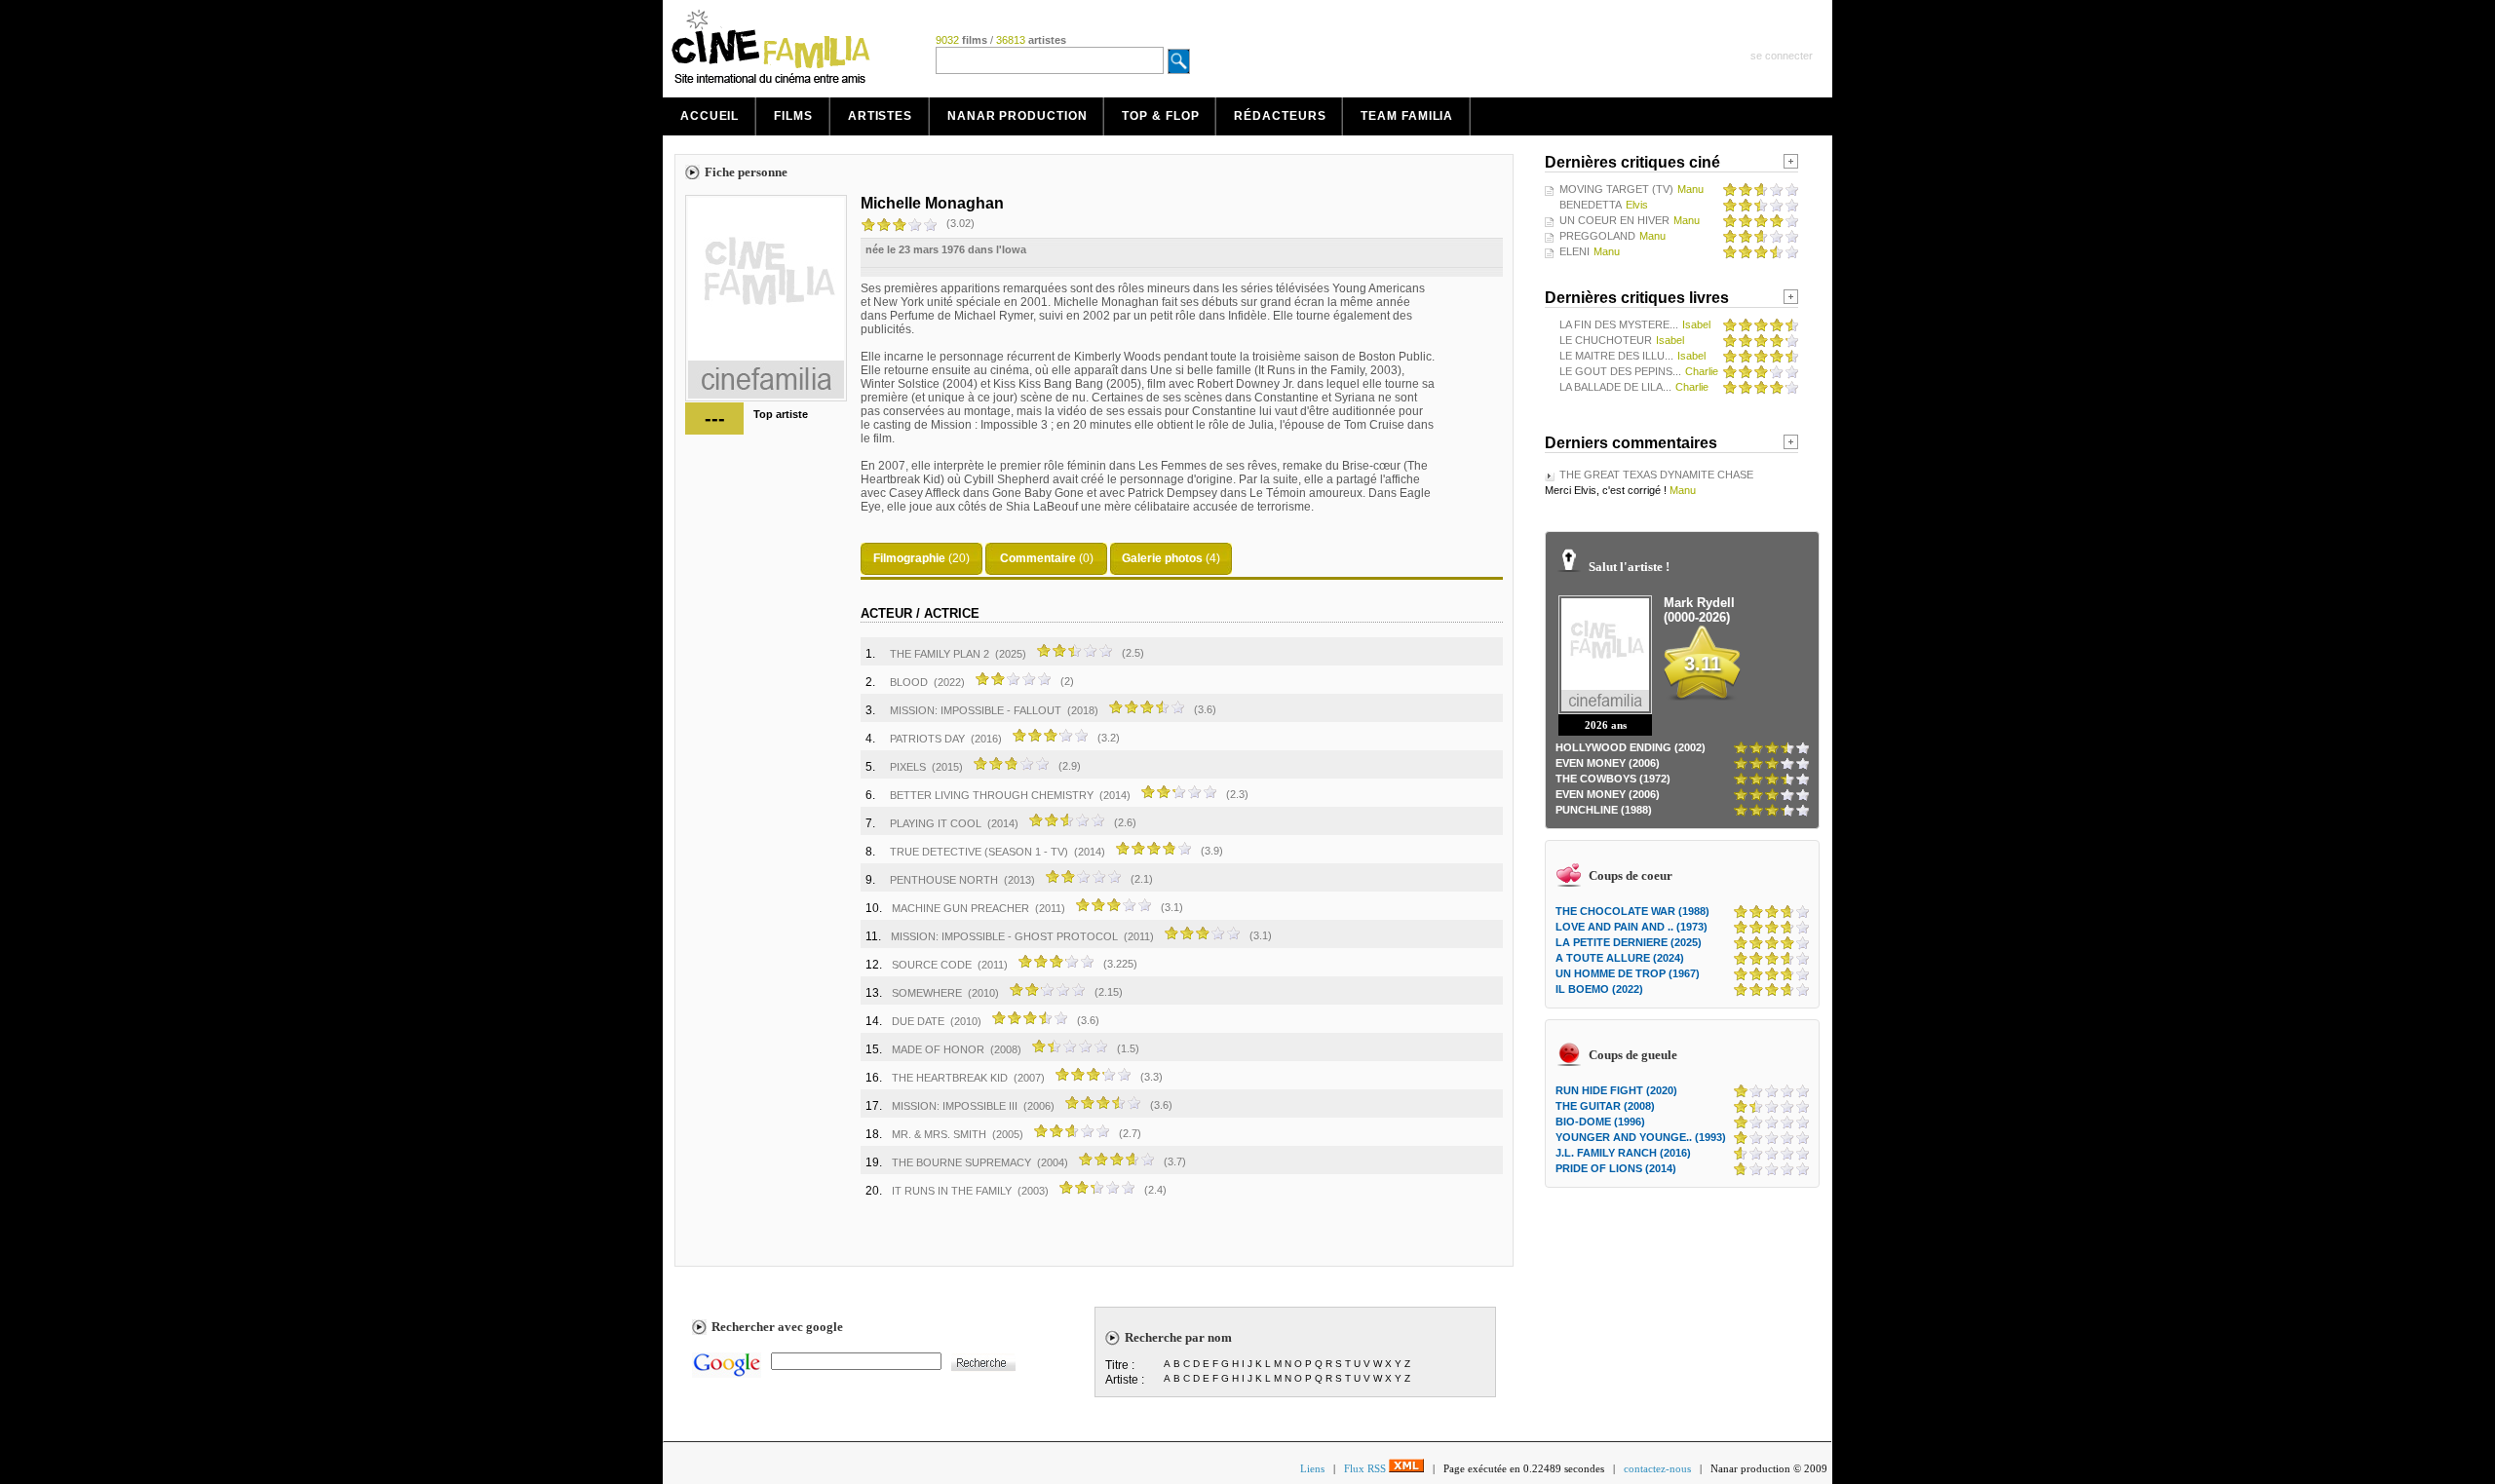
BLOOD (909, 682)
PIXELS (908, 767)
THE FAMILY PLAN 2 (940, 654)
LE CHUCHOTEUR (1606, 340)
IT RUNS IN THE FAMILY (952, 1191)
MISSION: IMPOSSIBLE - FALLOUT (976, 710)
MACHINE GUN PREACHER (960, 908)
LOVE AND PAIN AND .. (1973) (1631, 927)
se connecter (1782, 56)
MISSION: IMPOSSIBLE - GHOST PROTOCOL (1004, 936)
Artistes (880, 116)
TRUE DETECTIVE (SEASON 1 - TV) (979, 852)
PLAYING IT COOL (936, 823)
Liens (1312, 1468)
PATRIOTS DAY (927, 739)
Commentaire (1038, 558)
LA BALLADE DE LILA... (1615, 387)
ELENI (1574, 251)
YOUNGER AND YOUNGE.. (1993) (1641, 1137)
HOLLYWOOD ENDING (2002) (1631, 747)
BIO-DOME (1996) (1600, 1122)
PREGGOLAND (1597, 236)
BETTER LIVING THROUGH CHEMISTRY (992, 795)
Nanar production (1017, 116)
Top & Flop (1160, 116)
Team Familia (1407, 116)
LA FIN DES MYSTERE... (1619, 324)
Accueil (710, 116)
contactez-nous (1657, 1468)
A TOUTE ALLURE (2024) (1620, 958)
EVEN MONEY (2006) (1608, 763)
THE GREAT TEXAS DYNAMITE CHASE (1656, 475)
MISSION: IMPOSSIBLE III (955, 1106)
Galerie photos (1162, 558)
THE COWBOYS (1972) (1613, 779)
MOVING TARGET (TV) (1616, 189)
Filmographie (909, 558)
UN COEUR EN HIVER (1614, 220)
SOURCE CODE (932, 965)
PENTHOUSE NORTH (944, 880)
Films (793, 116)
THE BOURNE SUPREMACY (961, 1162)
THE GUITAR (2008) (1605, 1106)
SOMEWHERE (927, 993)
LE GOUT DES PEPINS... (1620, 371)
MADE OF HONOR (938, 1049)
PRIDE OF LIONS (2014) (1616, 1168)
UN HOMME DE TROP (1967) (1628, 973)
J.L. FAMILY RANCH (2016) (1623, 1153)
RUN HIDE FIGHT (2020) (1616, 1090)
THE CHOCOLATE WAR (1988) (1632, 911)
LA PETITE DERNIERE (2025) (1629, 942)
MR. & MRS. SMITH (939, 1134)
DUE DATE (918, 1021)
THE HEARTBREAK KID (950, 1078)
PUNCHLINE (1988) (1604, 810)
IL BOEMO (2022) (1599, 989)
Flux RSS (1366, 1468)
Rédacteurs (1280, 116)
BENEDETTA (1591, 205)
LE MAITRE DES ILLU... (1616, 356)
